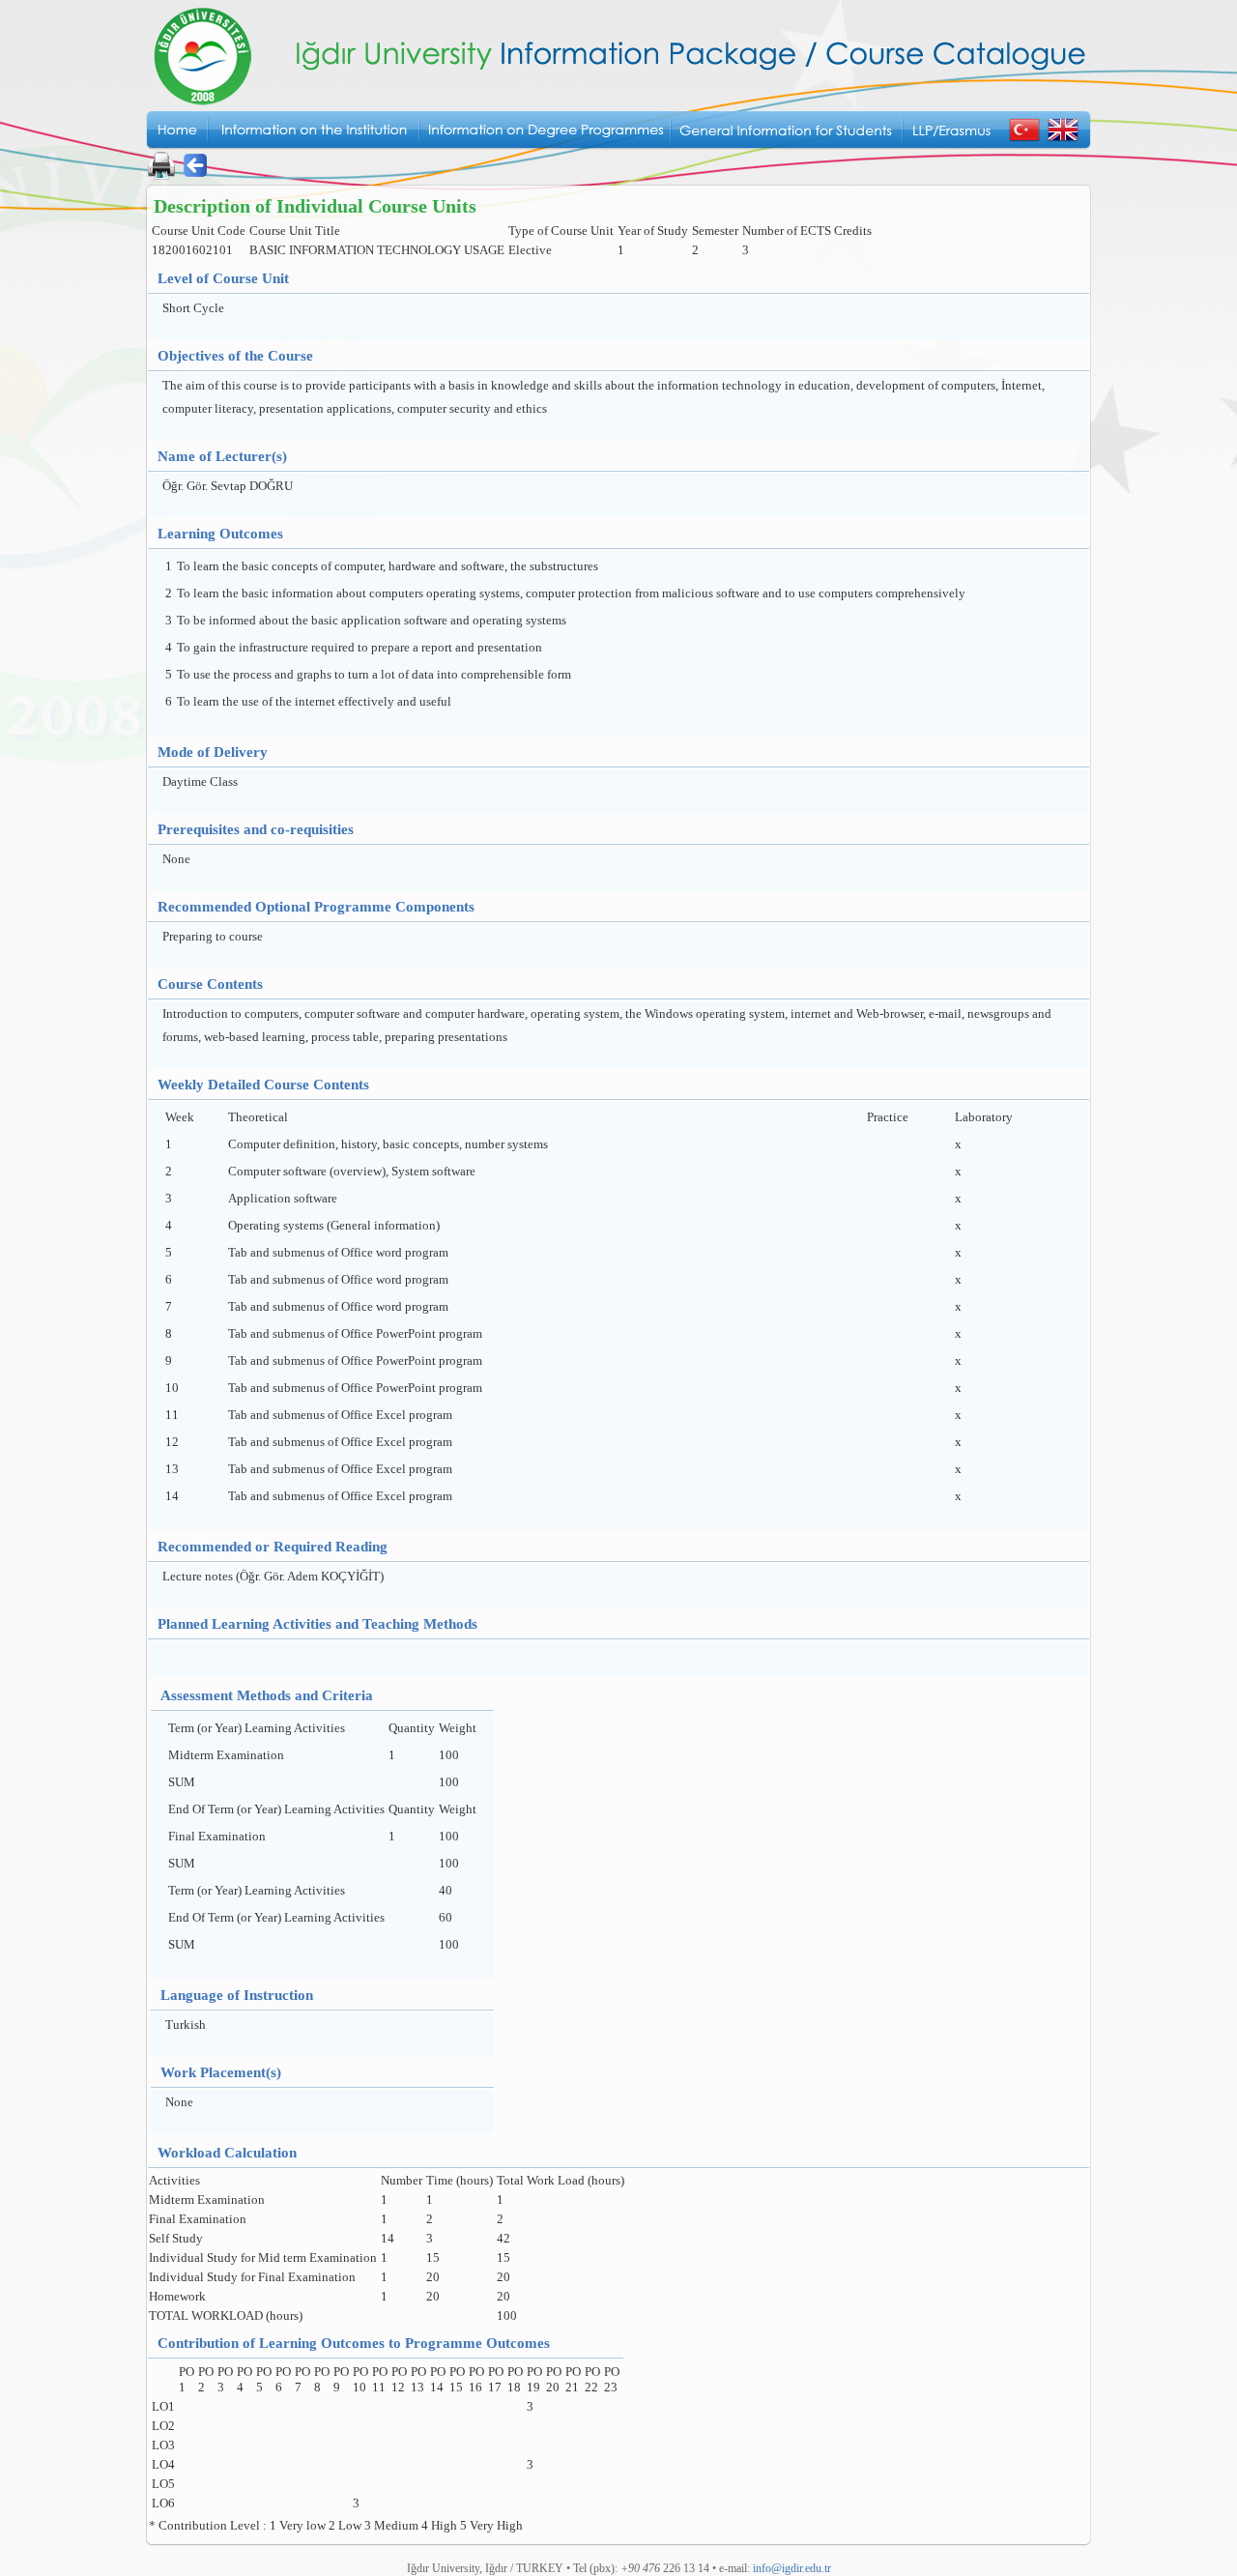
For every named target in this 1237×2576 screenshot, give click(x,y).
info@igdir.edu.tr (792, 2568)
